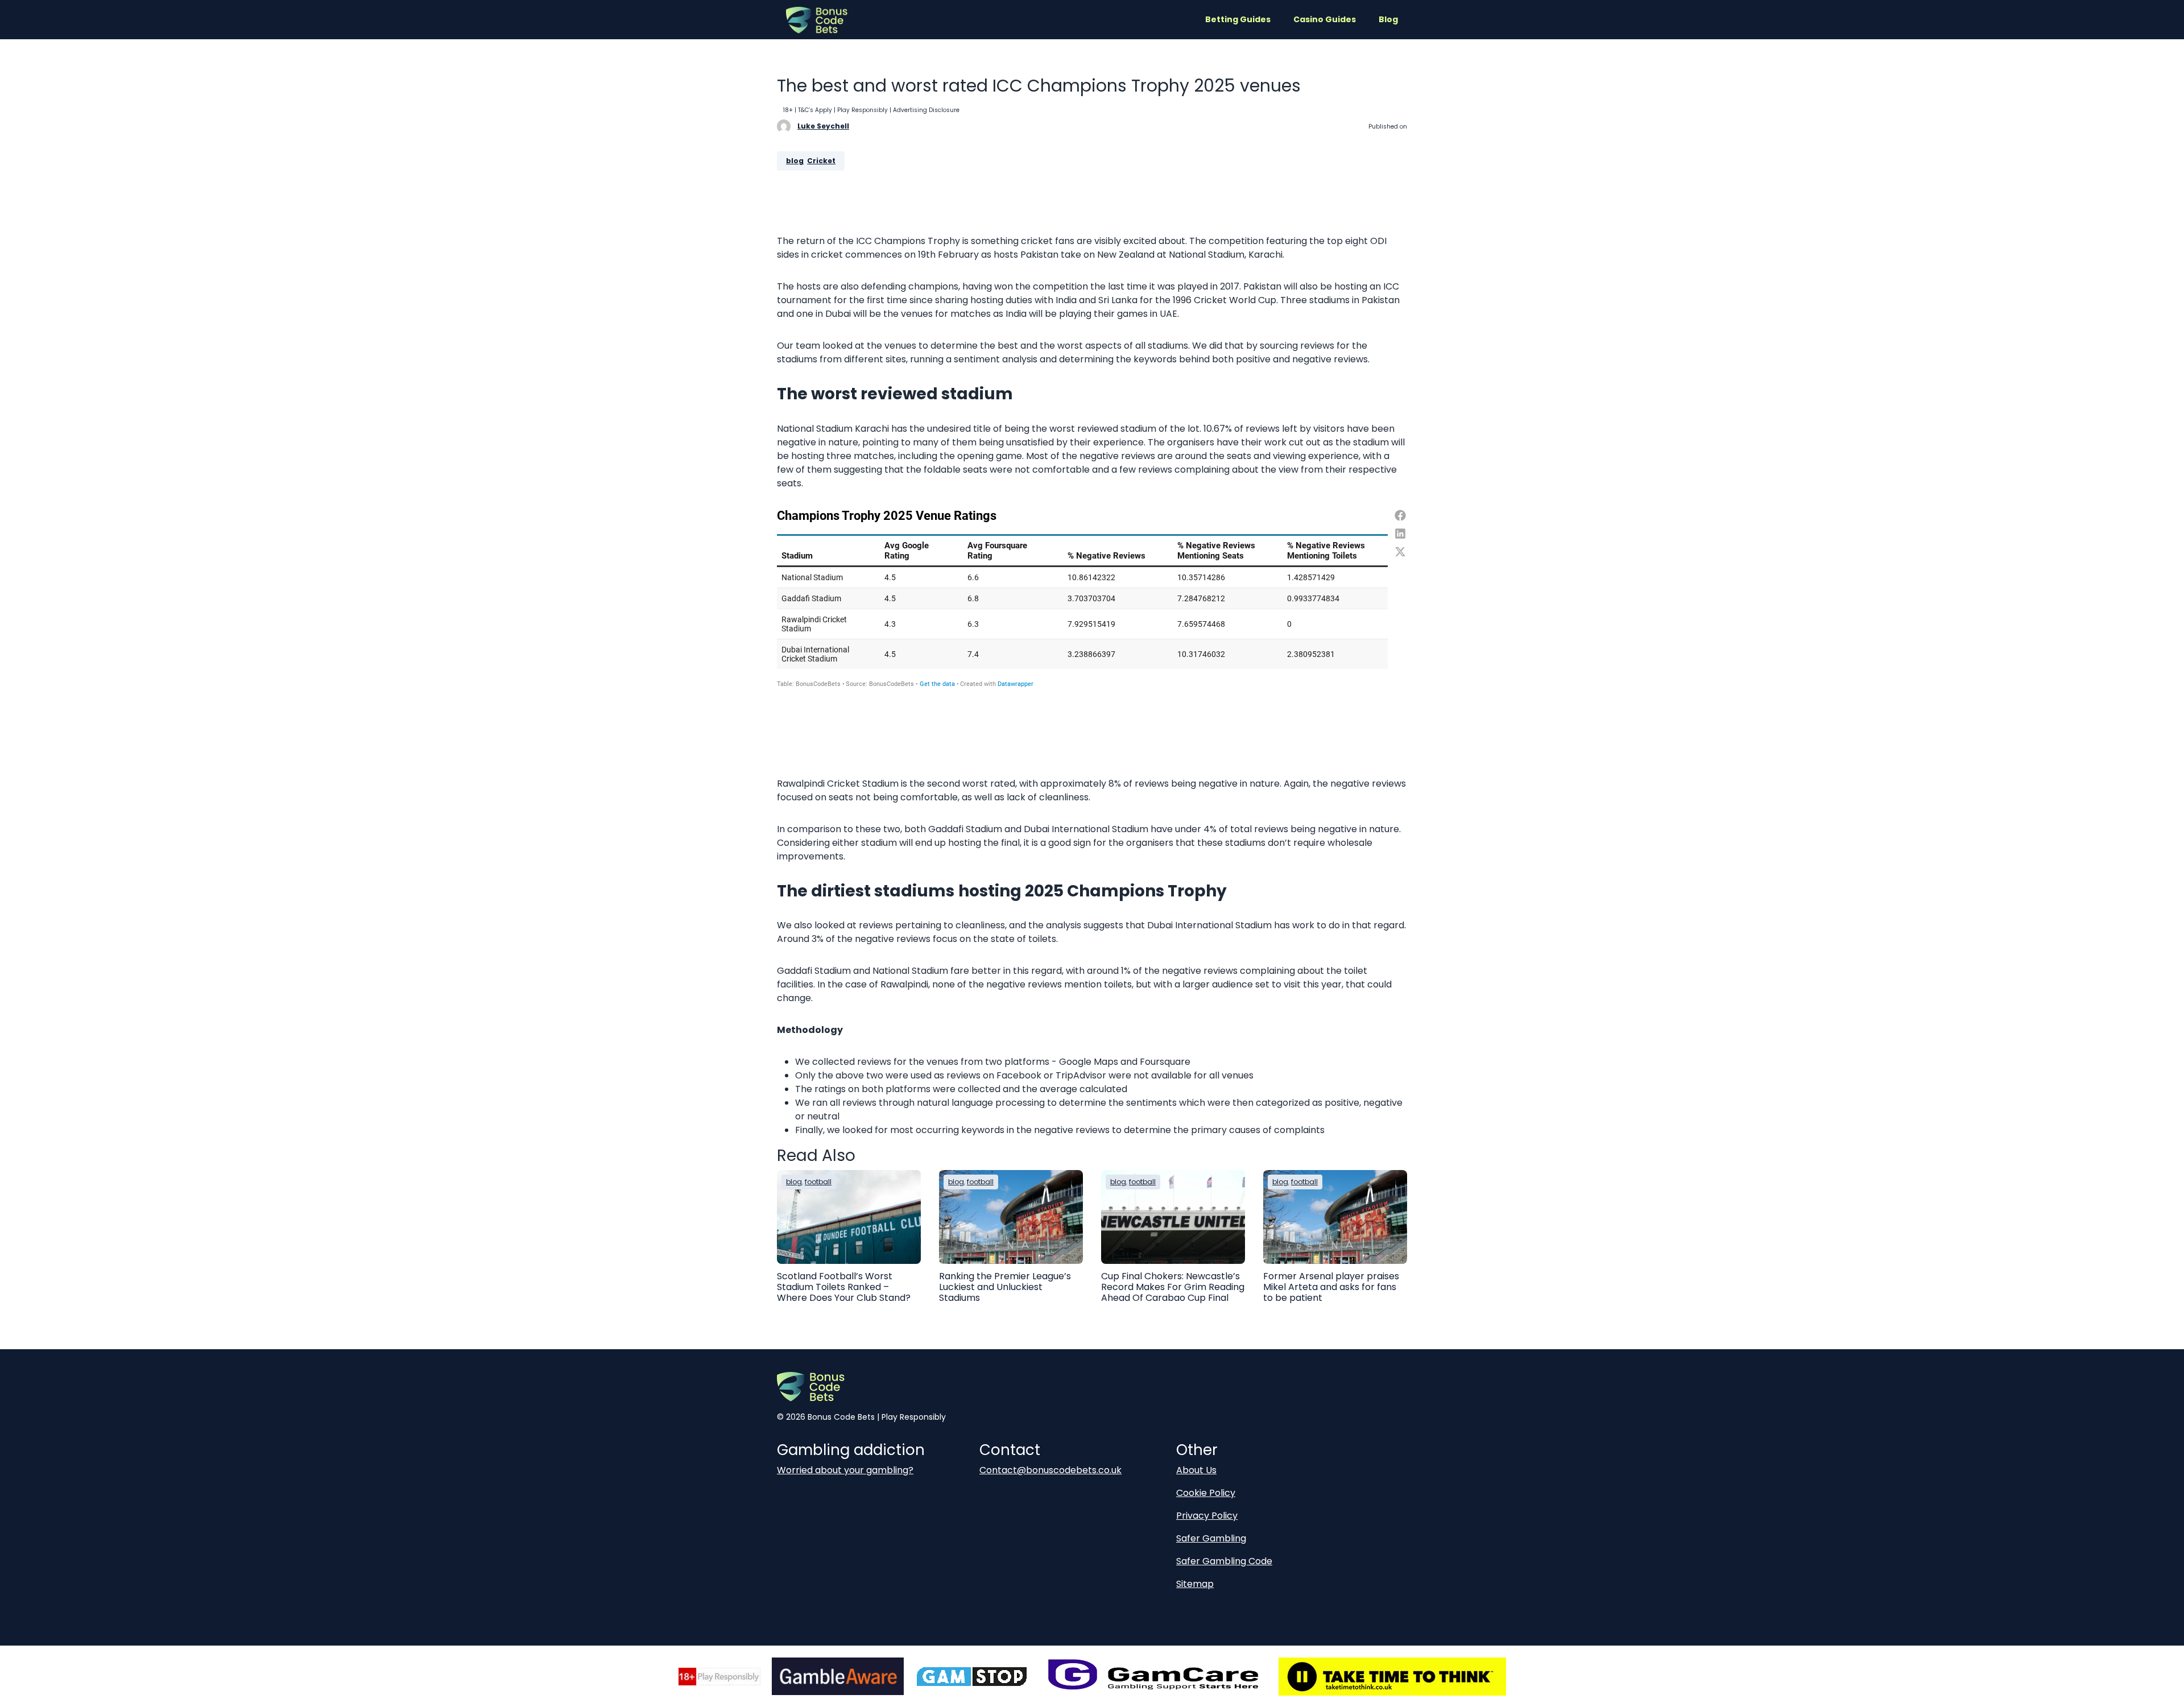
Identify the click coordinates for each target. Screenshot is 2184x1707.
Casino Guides (1325, 19)
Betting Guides (1238, 19)
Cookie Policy (1206, 1493)
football (818, 1182)
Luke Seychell (823, 126)
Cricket (821, 161)
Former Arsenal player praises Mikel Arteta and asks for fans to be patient (1331, 1287)
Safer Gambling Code (1224, 1561)
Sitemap (1195, 1584)
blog (795, 161)
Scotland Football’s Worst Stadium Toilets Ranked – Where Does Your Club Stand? (844, 1287)
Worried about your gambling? (845, 1470)
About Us (1196, 1470)
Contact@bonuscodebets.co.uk (1050, 1470)
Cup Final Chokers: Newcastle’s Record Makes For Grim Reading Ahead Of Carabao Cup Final (1173, 1287)
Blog (1388, 19)
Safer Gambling (1211, 1538)
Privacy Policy (1207, 1516)
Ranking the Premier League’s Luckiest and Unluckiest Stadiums (1005, 1287)
